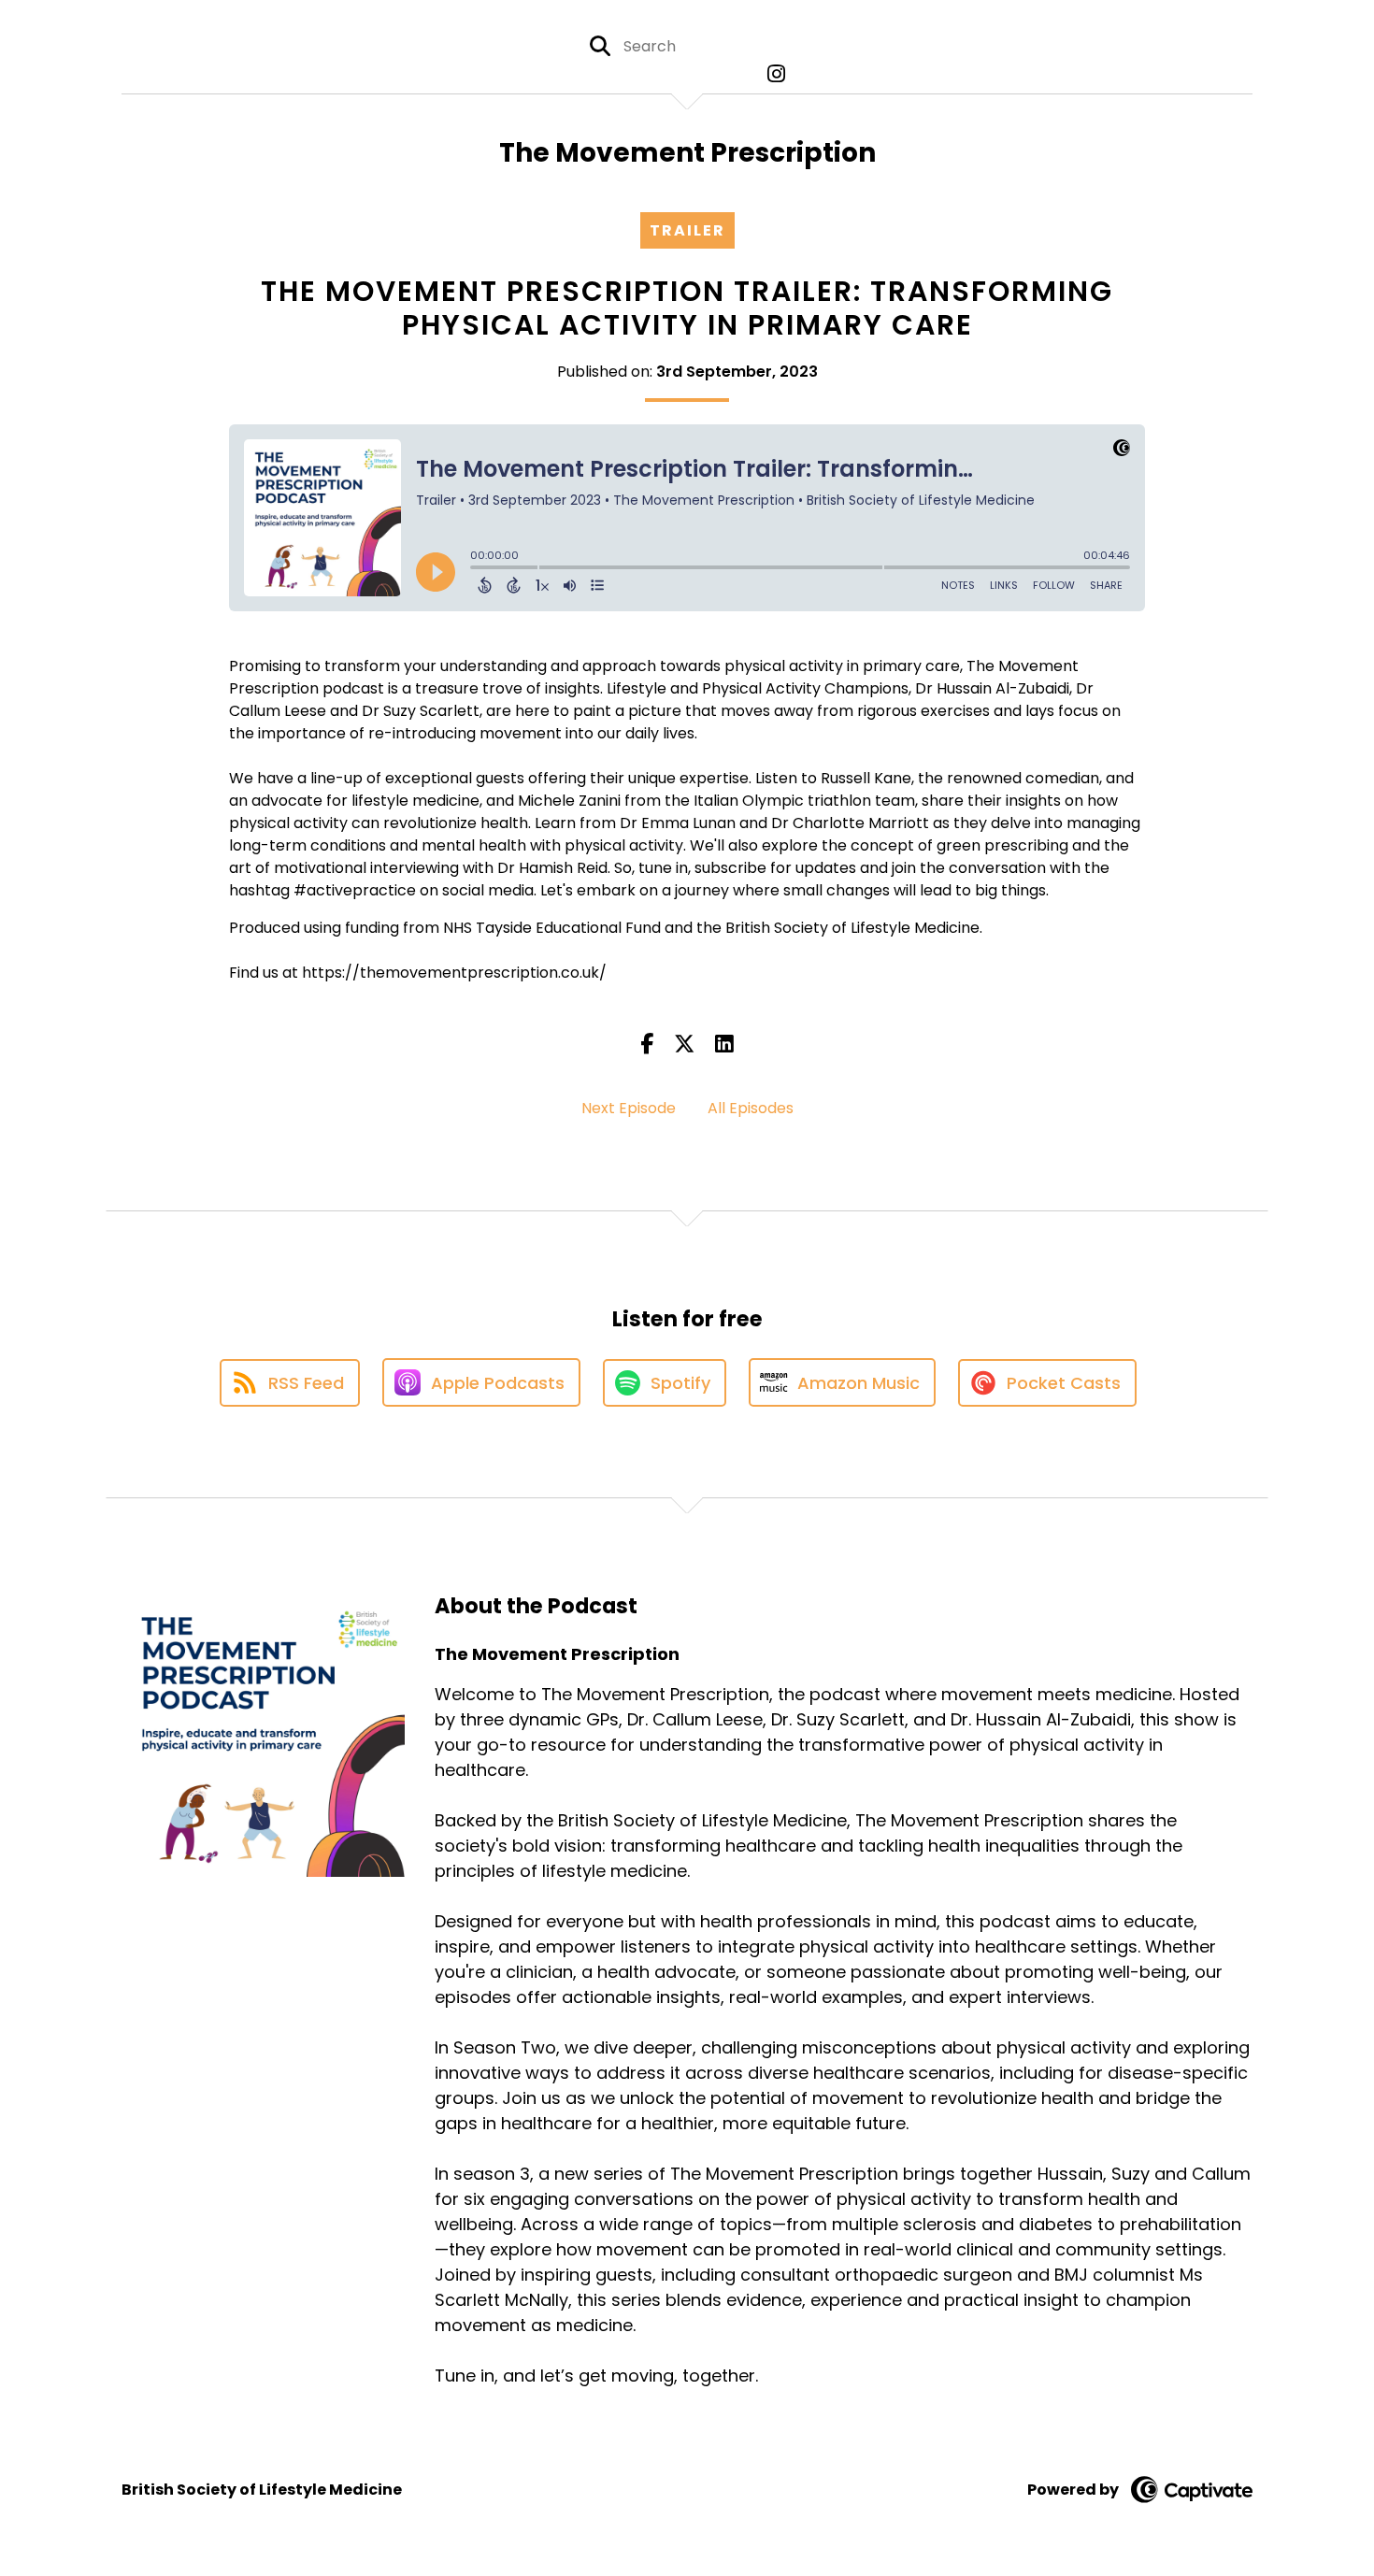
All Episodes (751, 1108)
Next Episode (629, 1108)
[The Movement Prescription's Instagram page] (772, 74)
